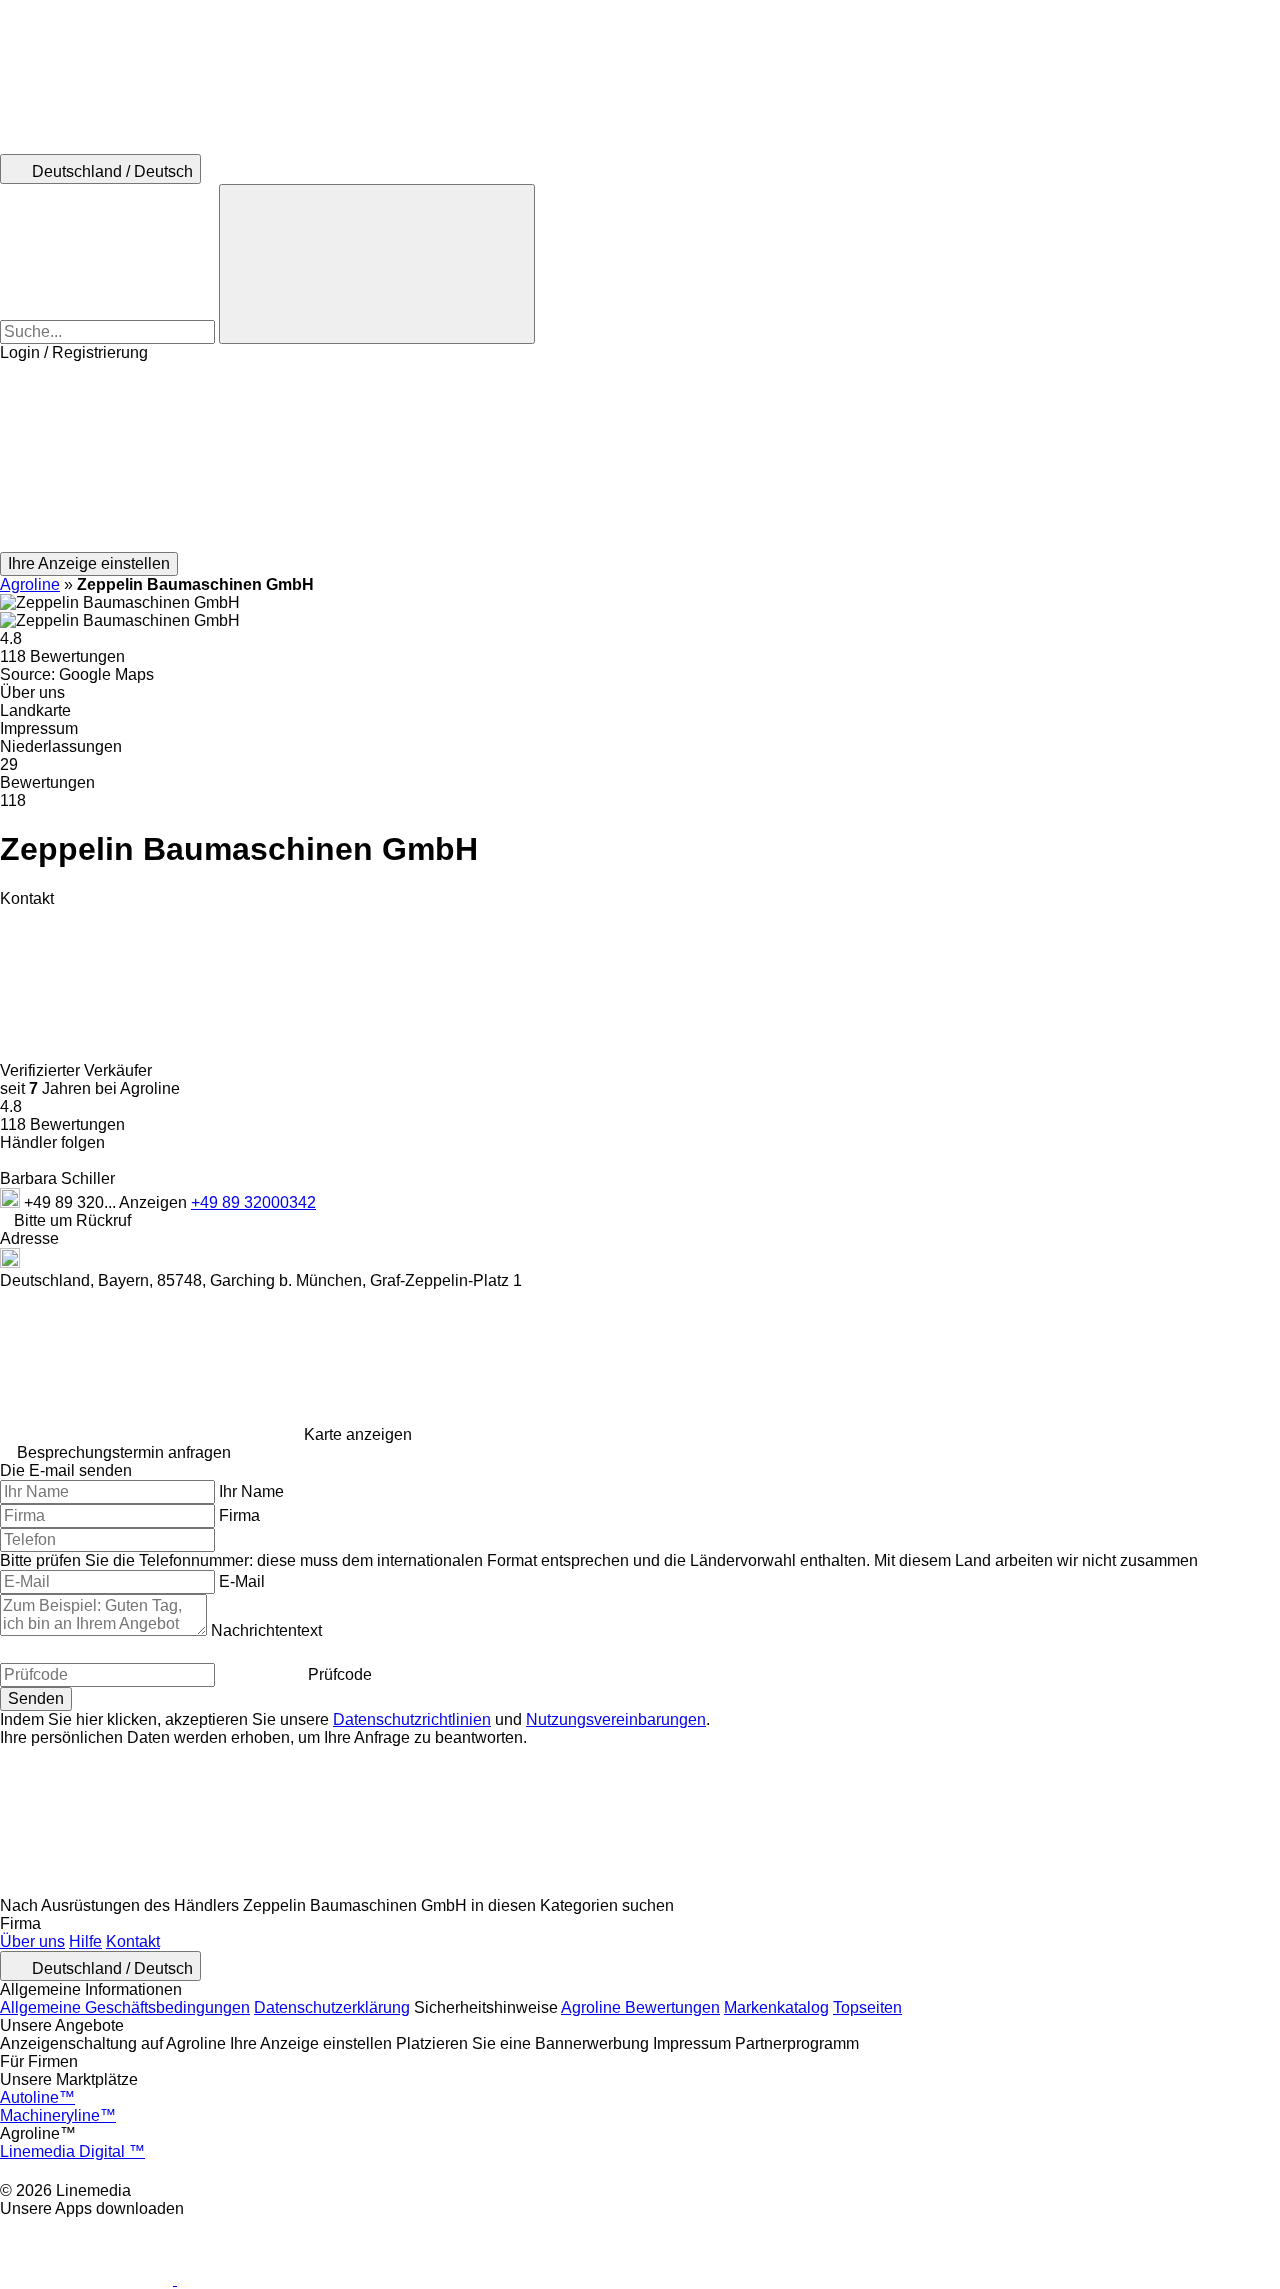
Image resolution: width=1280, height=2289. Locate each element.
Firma (239, 1515)
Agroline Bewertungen (640, 2007)
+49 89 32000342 (253, 1202)
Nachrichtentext (266, 1630)
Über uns (32, 1941)
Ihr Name (251, 1491)
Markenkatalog (776, 2007)
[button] (640, 457)
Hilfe (85, 1941)
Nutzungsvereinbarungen (616, 1719)
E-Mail (242, 1581)
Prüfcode (340, 1674)
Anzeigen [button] (155, 1202)
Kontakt (133, 1941)
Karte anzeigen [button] (358, 1434)
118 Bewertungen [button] (62, 656)
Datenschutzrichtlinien (412, 1719)
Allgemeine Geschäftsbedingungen (125, 2007)
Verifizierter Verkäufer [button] (78, 1070)
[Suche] (377, 264)
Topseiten (867, 2007)
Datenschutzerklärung (332, 2007)
